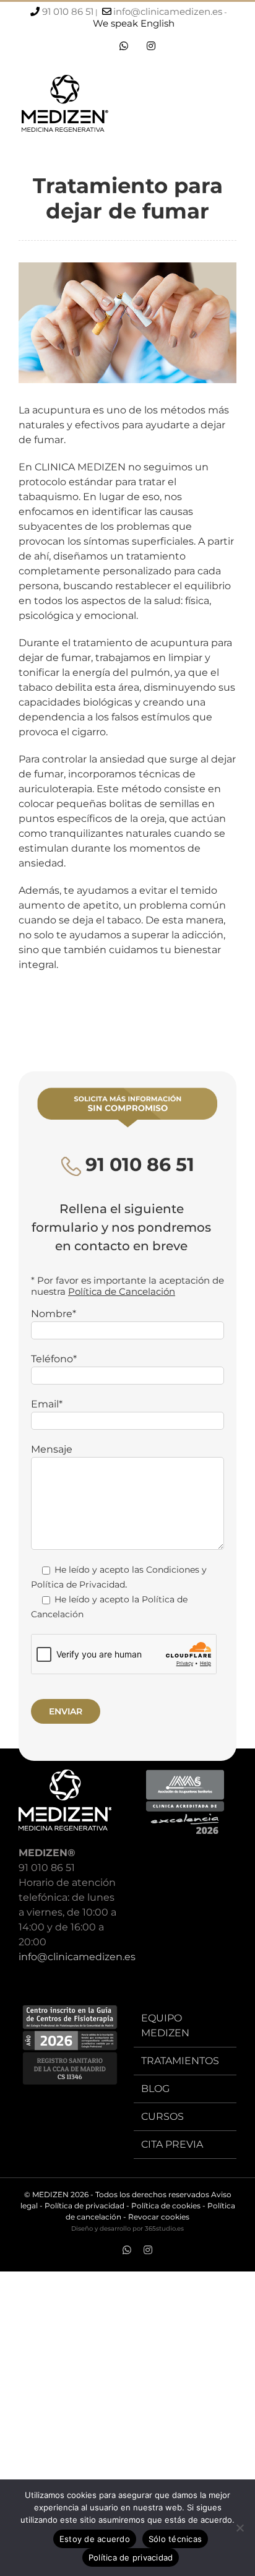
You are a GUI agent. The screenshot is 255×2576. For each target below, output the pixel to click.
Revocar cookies (159, 2217)
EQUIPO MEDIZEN (165, 2025)
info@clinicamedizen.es (168, 11)
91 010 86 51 (68, 11)
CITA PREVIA (172, 2144)
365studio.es (164, 2228)
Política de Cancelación (122, 1291)
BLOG (155, 2089)
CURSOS (162, 2116)
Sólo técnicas (175, 2539)
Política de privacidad (84, 2206)
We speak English (134, 23)
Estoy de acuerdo (95, 2539)
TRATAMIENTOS (180, 2061)
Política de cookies (166, 2206)
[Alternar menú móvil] (231, 107)
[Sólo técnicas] (240, 2528)
